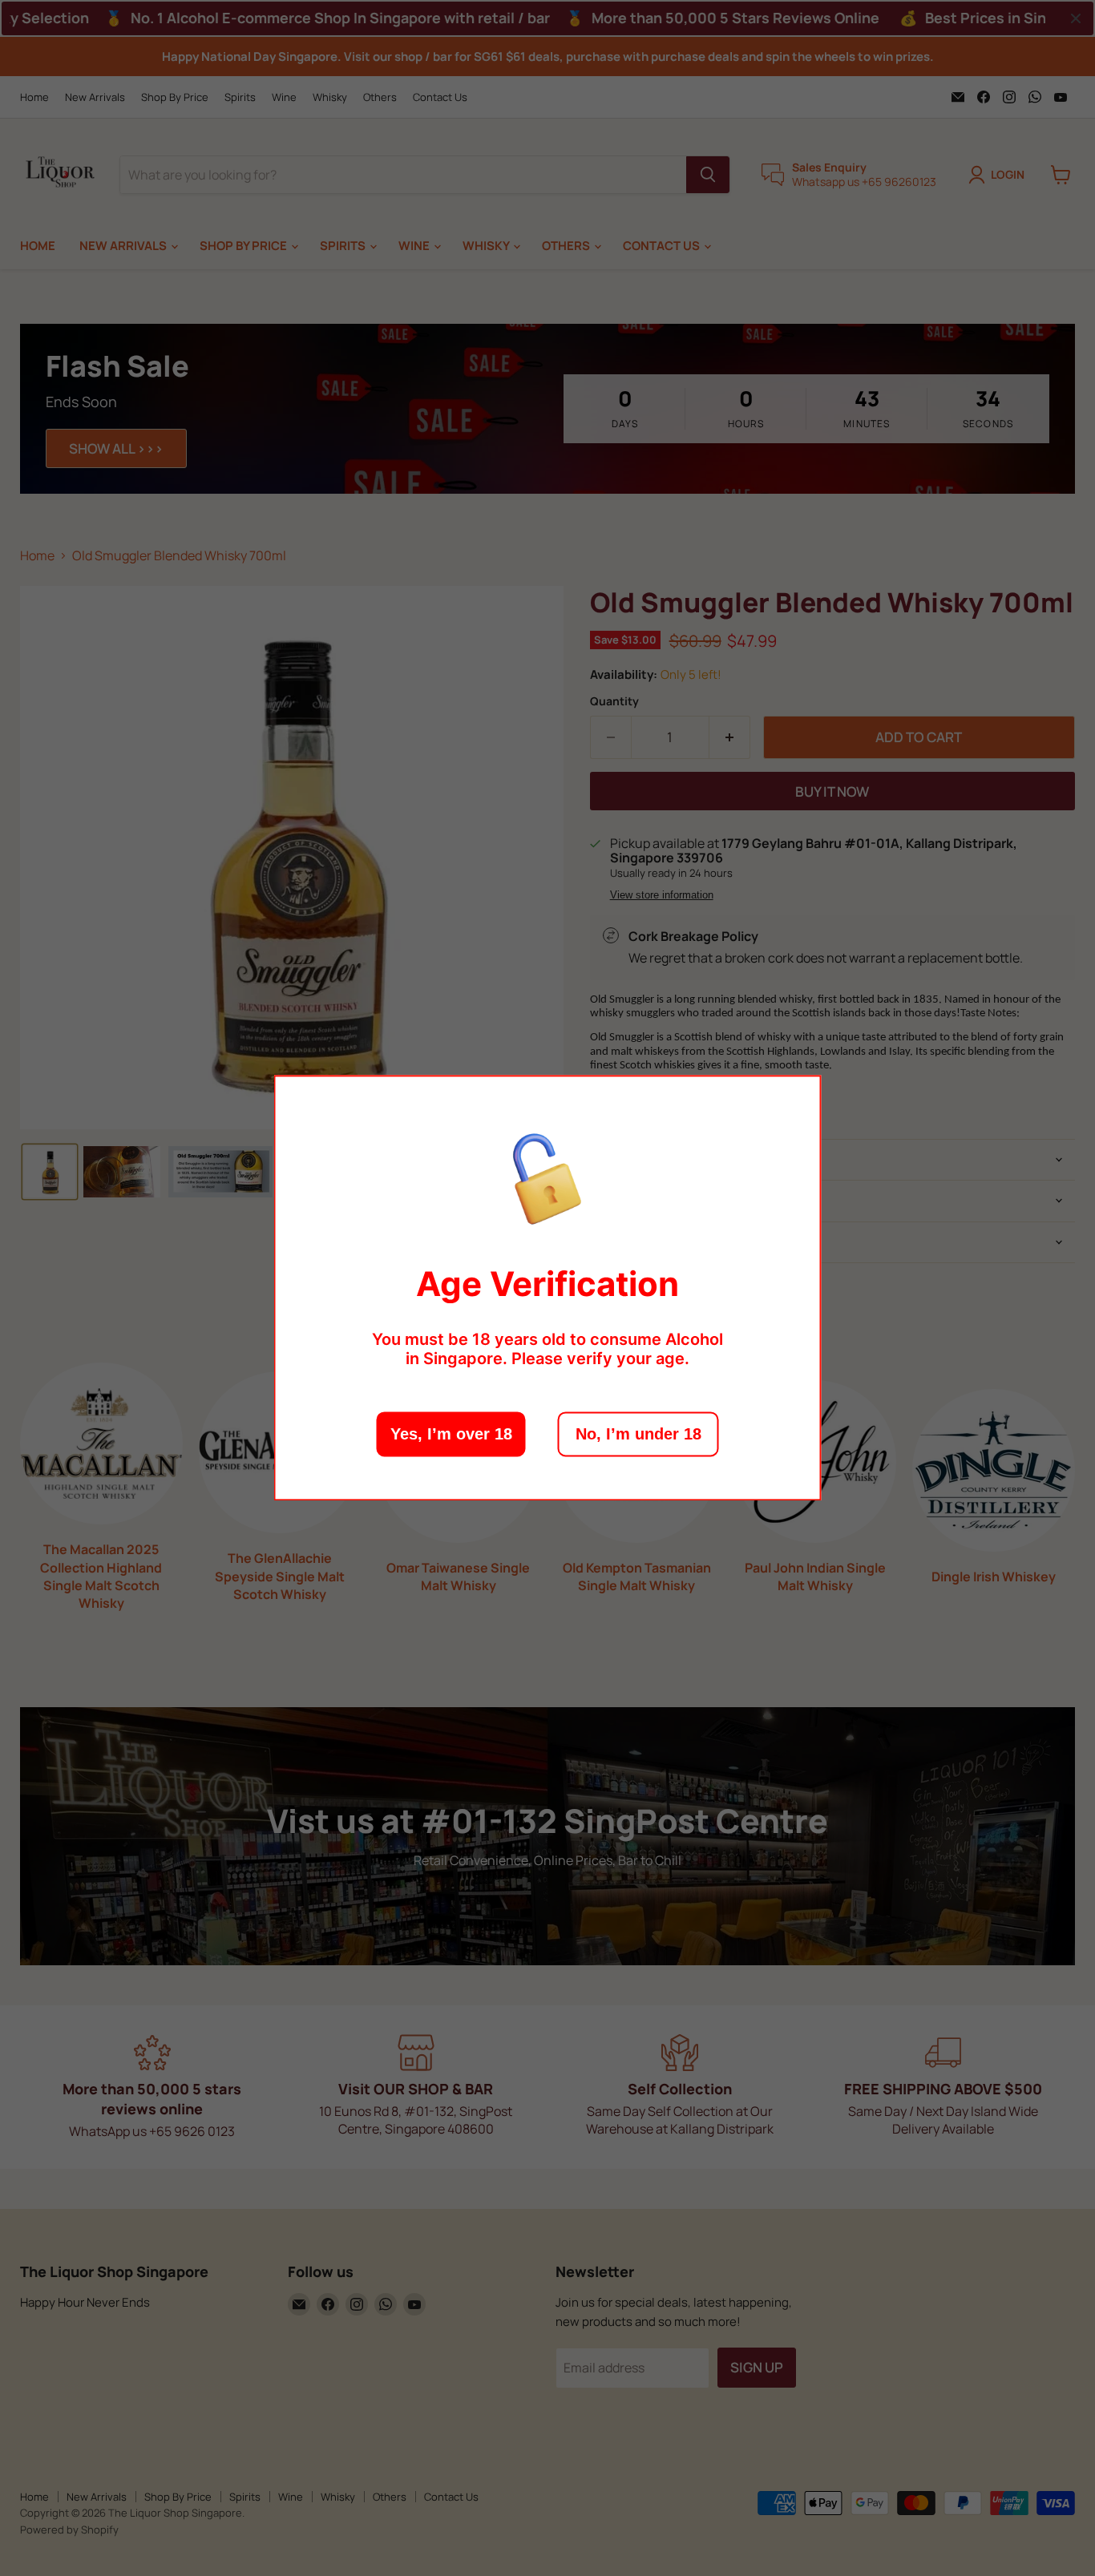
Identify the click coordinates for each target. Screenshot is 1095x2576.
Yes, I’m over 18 (451, 1435)
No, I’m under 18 (638, 1435)
